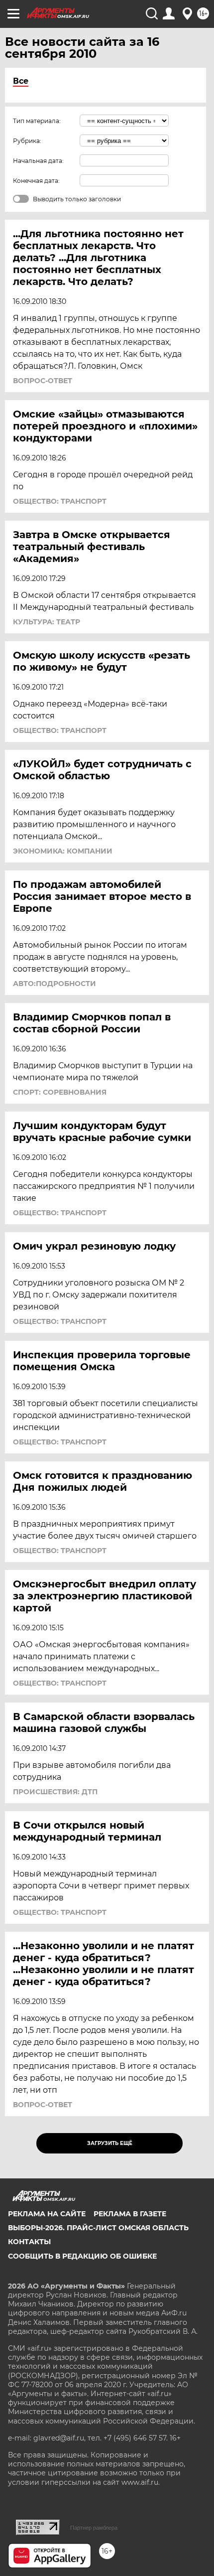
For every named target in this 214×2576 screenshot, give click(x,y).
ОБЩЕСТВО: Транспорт (60, 501)
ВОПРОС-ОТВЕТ (43, 381)
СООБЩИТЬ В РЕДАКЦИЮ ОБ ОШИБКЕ (82, 2256)
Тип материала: (37, 121)
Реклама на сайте (47, 2214)
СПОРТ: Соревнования (60, 1092)
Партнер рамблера (94, 2528)
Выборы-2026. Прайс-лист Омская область (98, 2228)
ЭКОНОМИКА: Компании (63, 851)
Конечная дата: (36, 181)
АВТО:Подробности (54, 984)
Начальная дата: (38, 161)
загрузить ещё (110, 2143)
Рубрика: (27, 141)
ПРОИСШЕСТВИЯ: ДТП (55, 1792)
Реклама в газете (130, 2214)
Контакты (29, 2242)
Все (21, 81)
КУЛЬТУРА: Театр (47, 622)
